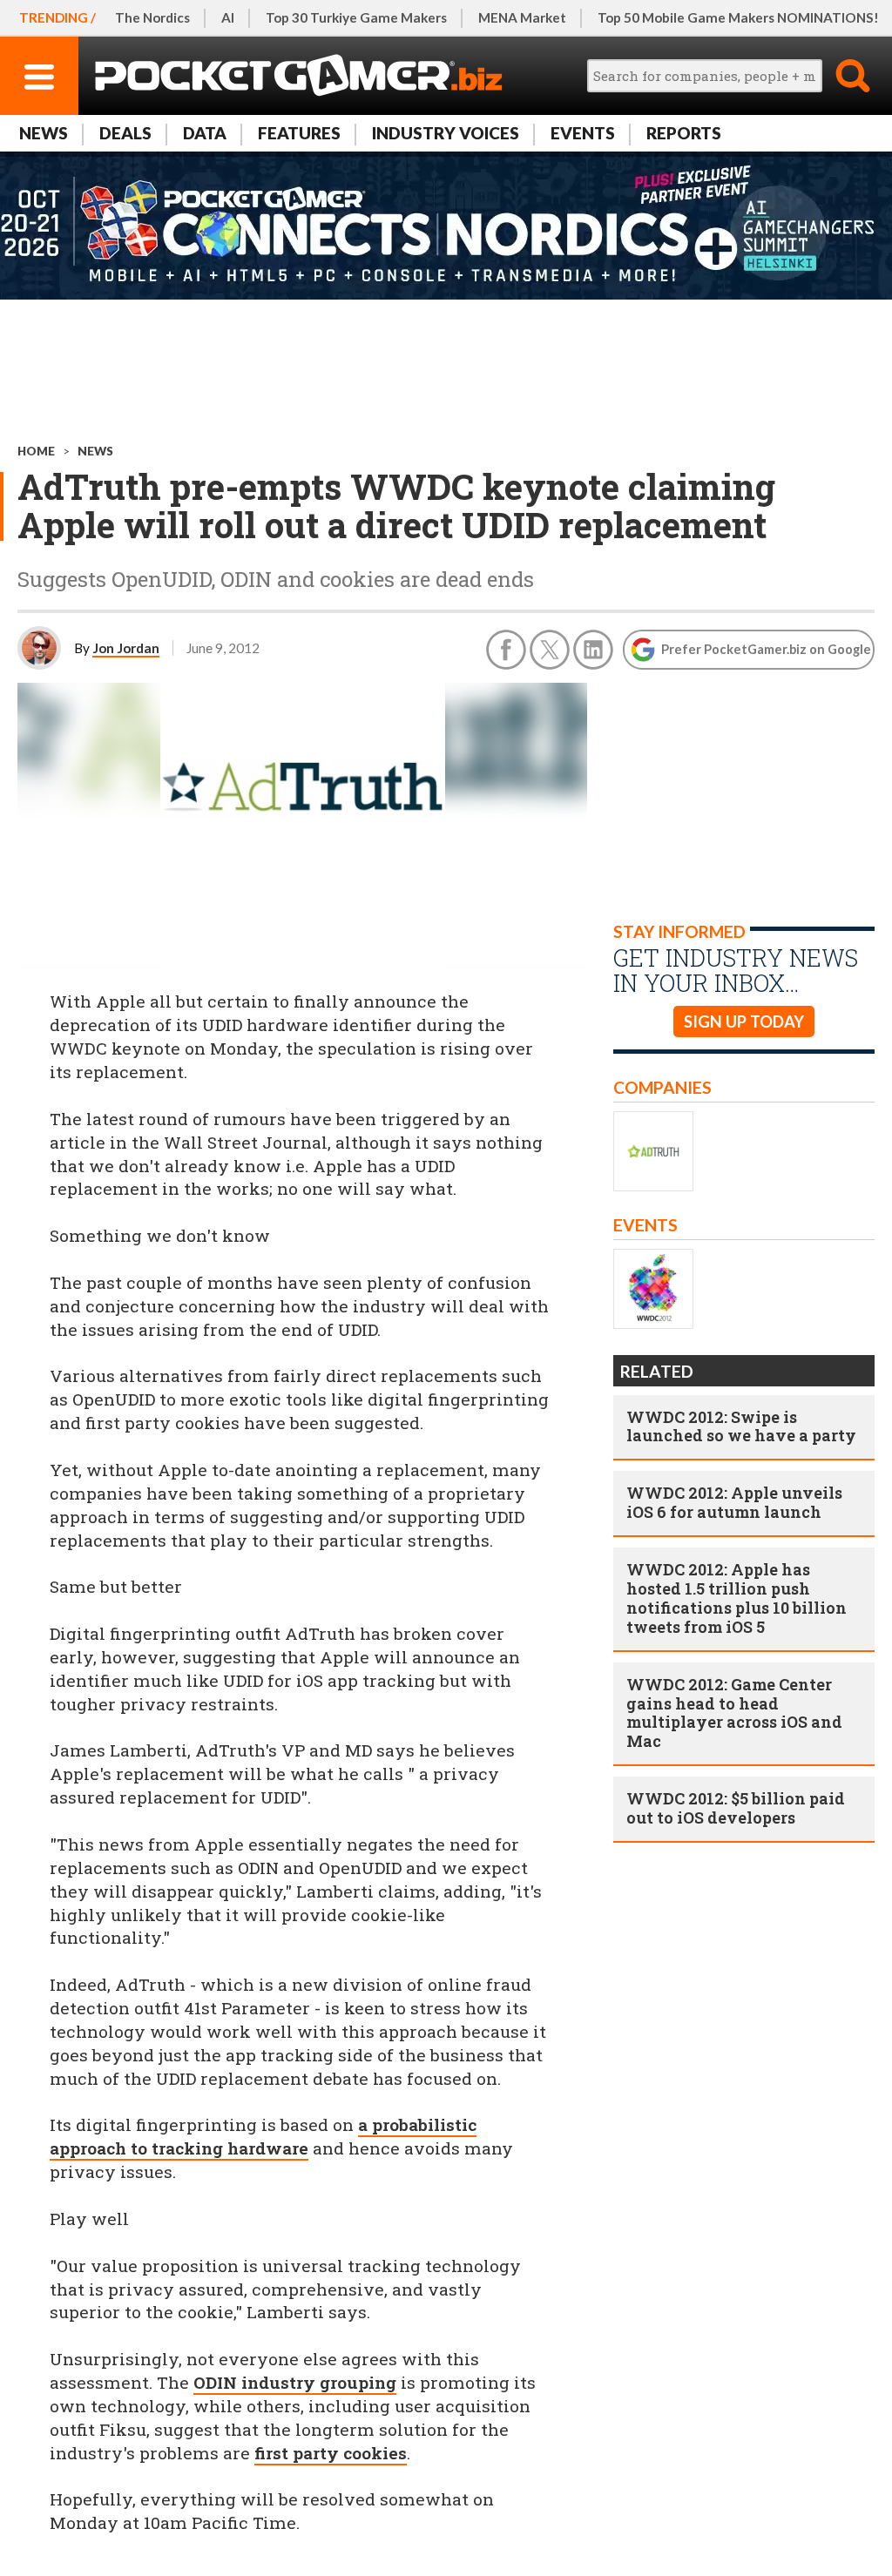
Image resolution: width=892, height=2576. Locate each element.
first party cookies (331, 2453)
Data (205, 133)
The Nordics (152, 17)
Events (583, 133)
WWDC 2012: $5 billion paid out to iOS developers (736, 1808)
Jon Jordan (126, 648)
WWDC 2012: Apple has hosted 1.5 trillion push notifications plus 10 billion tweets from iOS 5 (737, 1598)
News (44, 133)
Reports (684, 133)
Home (36, 451)
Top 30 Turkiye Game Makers (356, 17)
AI (228, 17)
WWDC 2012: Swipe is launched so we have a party (741, 1426)
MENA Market (522, 17)
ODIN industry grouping (295, 2382)
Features (299, 133)
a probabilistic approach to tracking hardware (263, 2136)
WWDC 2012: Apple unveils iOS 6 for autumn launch (734, 1502)
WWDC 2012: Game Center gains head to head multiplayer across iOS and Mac (734, 1713)
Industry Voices (446, 133)
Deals (125, 133)
